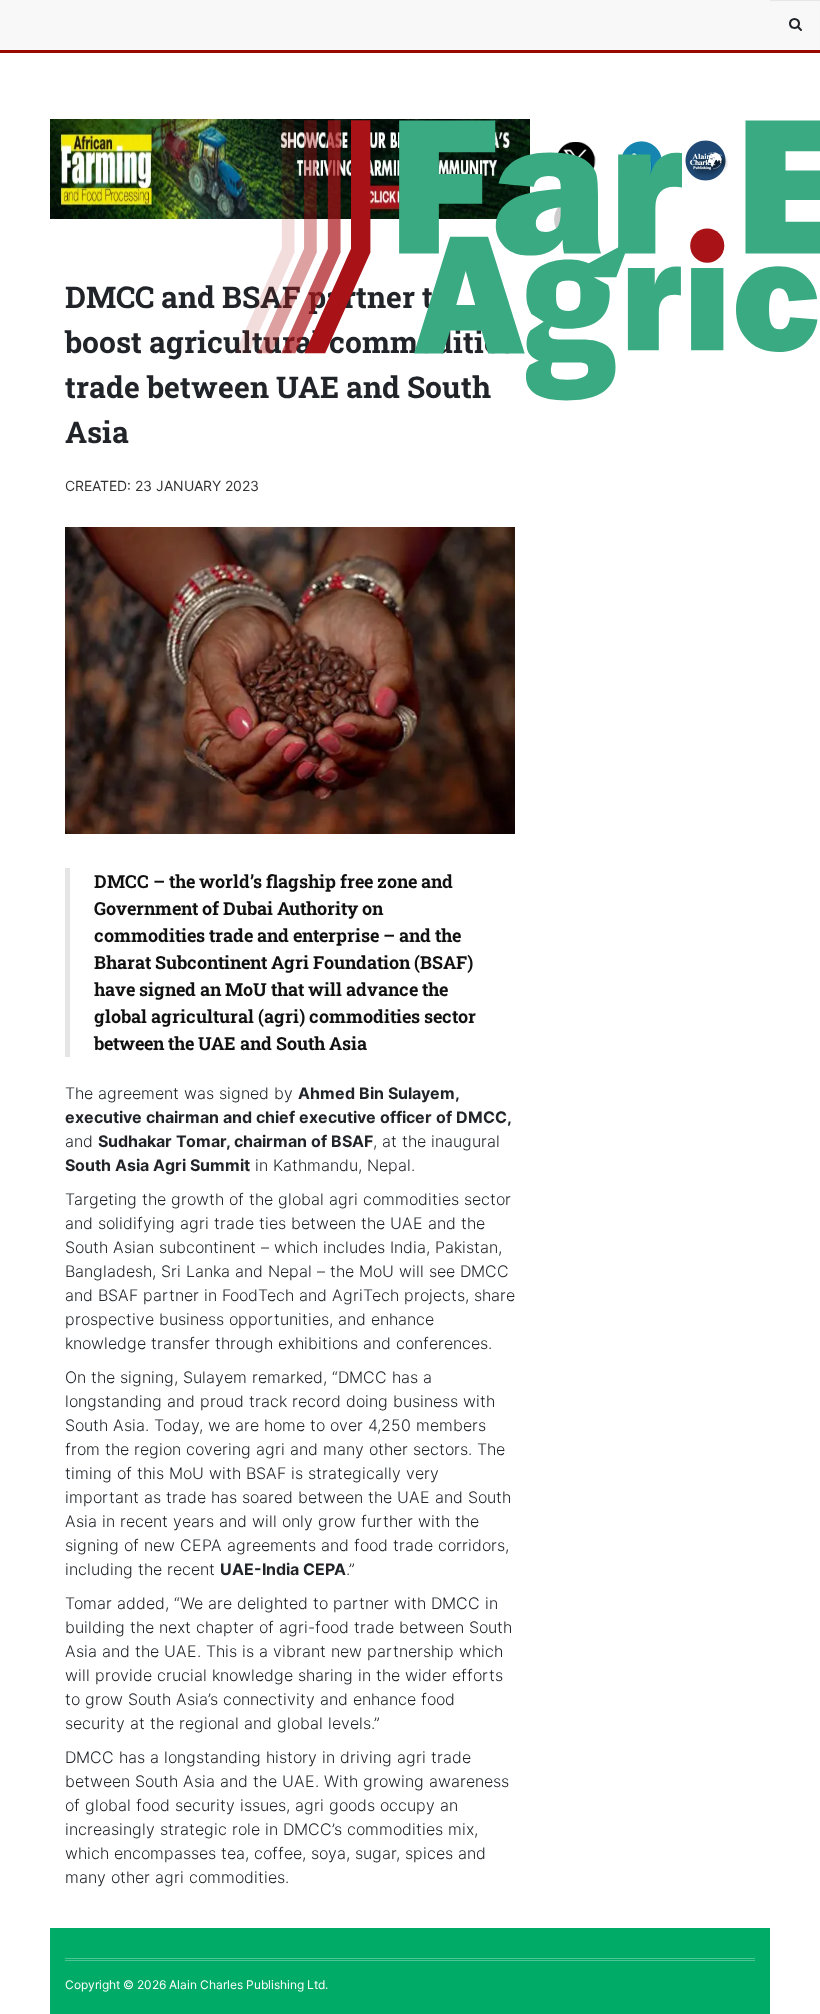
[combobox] (795, 25)
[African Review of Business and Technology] (110, 25)
